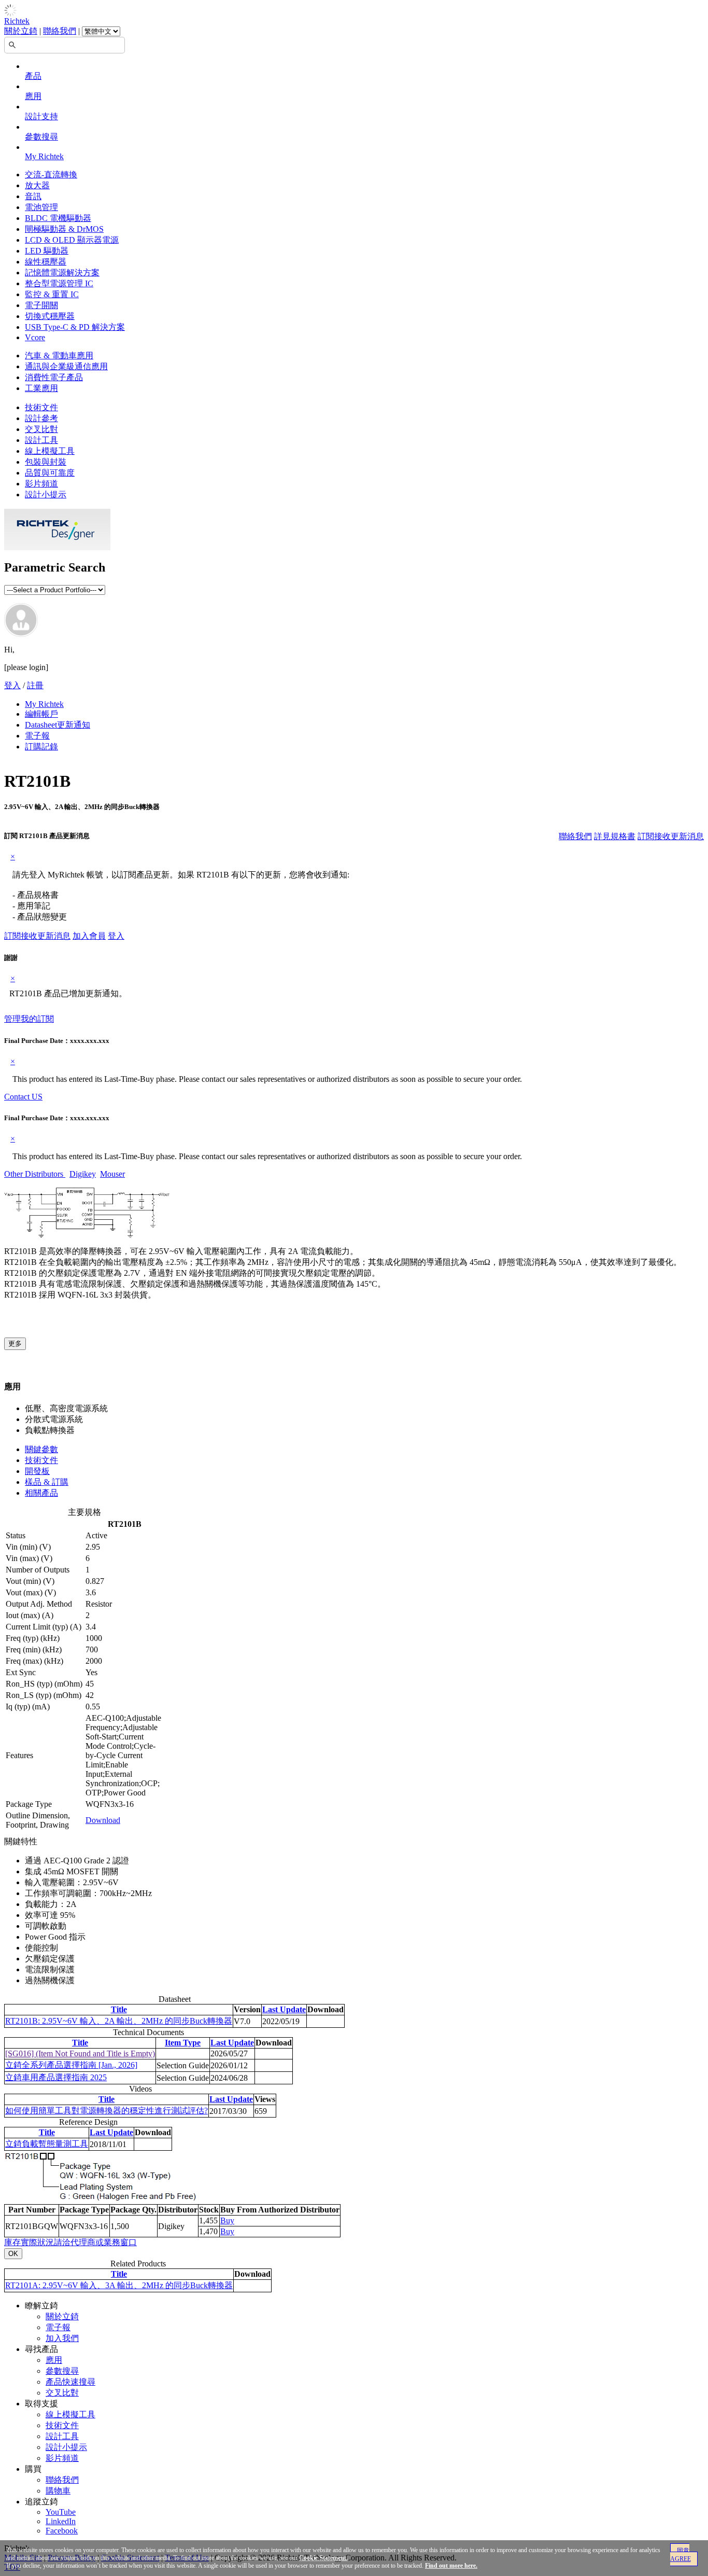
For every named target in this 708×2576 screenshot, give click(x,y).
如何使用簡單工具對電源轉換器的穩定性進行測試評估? (107, 2111)
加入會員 (89, 936)
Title (119, 2009)
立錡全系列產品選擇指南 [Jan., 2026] (71, 2065)
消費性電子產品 (54, 377)
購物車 (58, 2491)
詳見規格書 (615, 836)
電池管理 (41, 207)
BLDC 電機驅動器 (58, 218)
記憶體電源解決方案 (62, 273)
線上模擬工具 (50, 451)
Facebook (62, 2531)
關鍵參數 (41, 1449)
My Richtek (44, 156)
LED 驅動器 (47, 251)
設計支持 (41, 116)
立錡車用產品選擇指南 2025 (56, 2077)
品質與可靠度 (50, 473)
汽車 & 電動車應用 (59, 356)
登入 (12, 685)
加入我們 (62, 2338)
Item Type (183, 2043)
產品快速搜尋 (70, 2382)
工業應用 (41, 388)
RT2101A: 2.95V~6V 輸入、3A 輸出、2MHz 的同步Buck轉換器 (119, 2285)
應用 (33, 96)
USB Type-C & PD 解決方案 (75, 327)
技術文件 (41, 407)
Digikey (83, 1174)
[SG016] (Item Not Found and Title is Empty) (80, 2053)
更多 (15, 1343)
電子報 (37, 736)
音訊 (33, 196)
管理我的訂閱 (29, 1019)
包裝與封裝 (46, 462)
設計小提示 (46, 495)
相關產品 (41, 1493)
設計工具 (41, 440)
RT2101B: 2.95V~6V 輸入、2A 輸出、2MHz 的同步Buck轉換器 (119, 2021)
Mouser (112, 1174)
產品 (33, 76)
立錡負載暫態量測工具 (47, 2144)
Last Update (284, 2009)
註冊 (35, 685)
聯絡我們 (60, 31)
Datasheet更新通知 (58, 725)
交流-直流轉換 (51, 175)
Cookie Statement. (323, 2558)
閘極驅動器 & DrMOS (64, 229)
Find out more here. (451, 2566)
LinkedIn (61, 2521)
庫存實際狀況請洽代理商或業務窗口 (70, 2242)
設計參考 (41, 418)
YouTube (61, 2512)
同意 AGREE (681, 2555)
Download (103, 1820)
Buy (227, 2220)
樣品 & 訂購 (47, 1482)
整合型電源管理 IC (59, 283)
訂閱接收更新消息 (671, 836)
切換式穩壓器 (50, 316)
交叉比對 (41, 429)
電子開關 (41, 305)
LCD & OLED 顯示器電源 (72, 240)
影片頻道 (41, 484)
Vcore (35, 337)
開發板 (37, 1471)
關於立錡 (21, 31)
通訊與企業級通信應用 (66, 366)
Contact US (23, 1097)
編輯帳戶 (41, 714)
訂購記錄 (41, 747)
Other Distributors (35, 1174)
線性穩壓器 (46, 262)
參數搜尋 (41, 137)
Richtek (17, 21)
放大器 (37, 185)
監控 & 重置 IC (52, 294)
